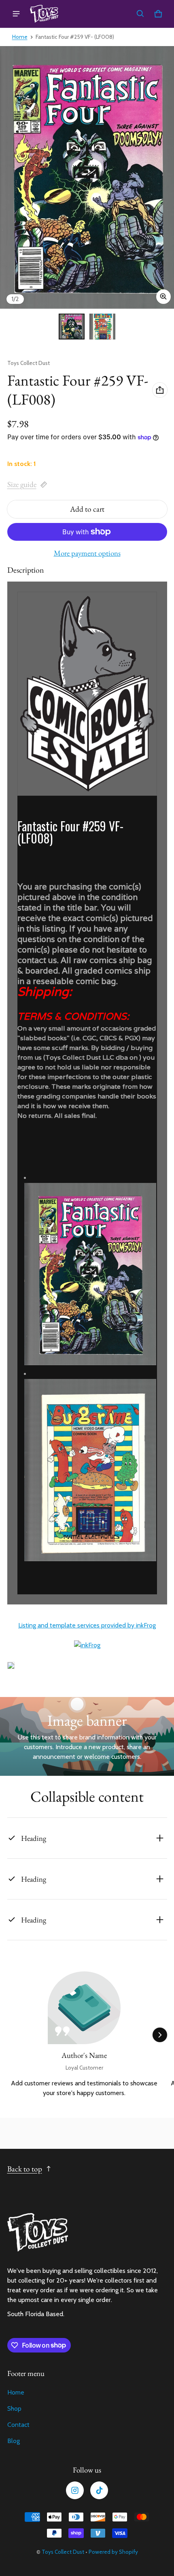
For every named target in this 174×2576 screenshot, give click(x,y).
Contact (18, 2425)
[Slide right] (160, 2035)
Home (20, 37)
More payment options (87, 553)
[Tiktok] (99, 2490)
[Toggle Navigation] (16, 14)
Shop (14, 2408)
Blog (14, 2441)
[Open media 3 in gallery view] (102, 327)
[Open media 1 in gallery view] (72, 327)
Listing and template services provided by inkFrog (87, 1625)
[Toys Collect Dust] (44, 14)
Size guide (22, 484)
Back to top (25, 2169)
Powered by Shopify (113, 2552)
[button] (140, 14)
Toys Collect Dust (63, 2552)
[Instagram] (75, 2490)
